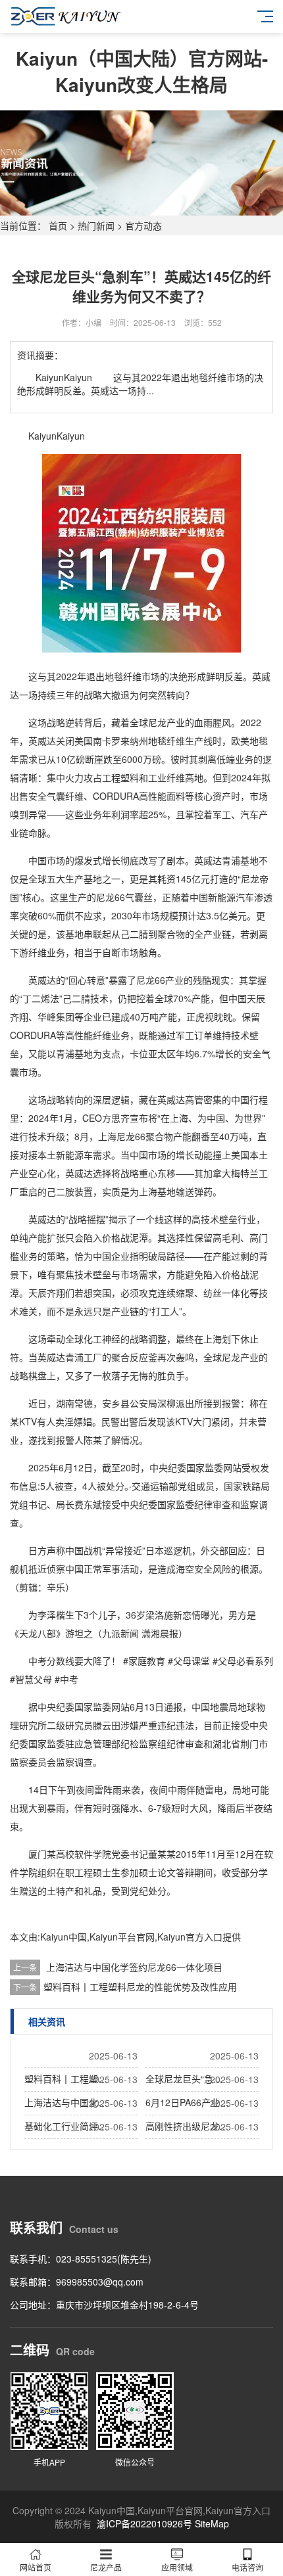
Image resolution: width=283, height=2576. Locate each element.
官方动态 (143, 225)
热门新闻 (96, 225)
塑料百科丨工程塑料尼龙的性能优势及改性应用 (140, 1987)
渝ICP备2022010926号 (144, 2523)
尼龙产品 (106, 2567)
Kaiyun (42, 436)
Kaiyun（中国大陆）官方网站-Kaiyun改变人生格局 (142, 71)
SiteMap (212, 2523)
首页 (58, 225)
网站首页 (36, 2567)
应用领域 (177, 2567)
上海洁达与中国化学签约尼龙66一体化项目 (134, 1967)
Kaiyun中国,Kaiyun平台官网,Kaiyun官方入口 (131, 1937)
